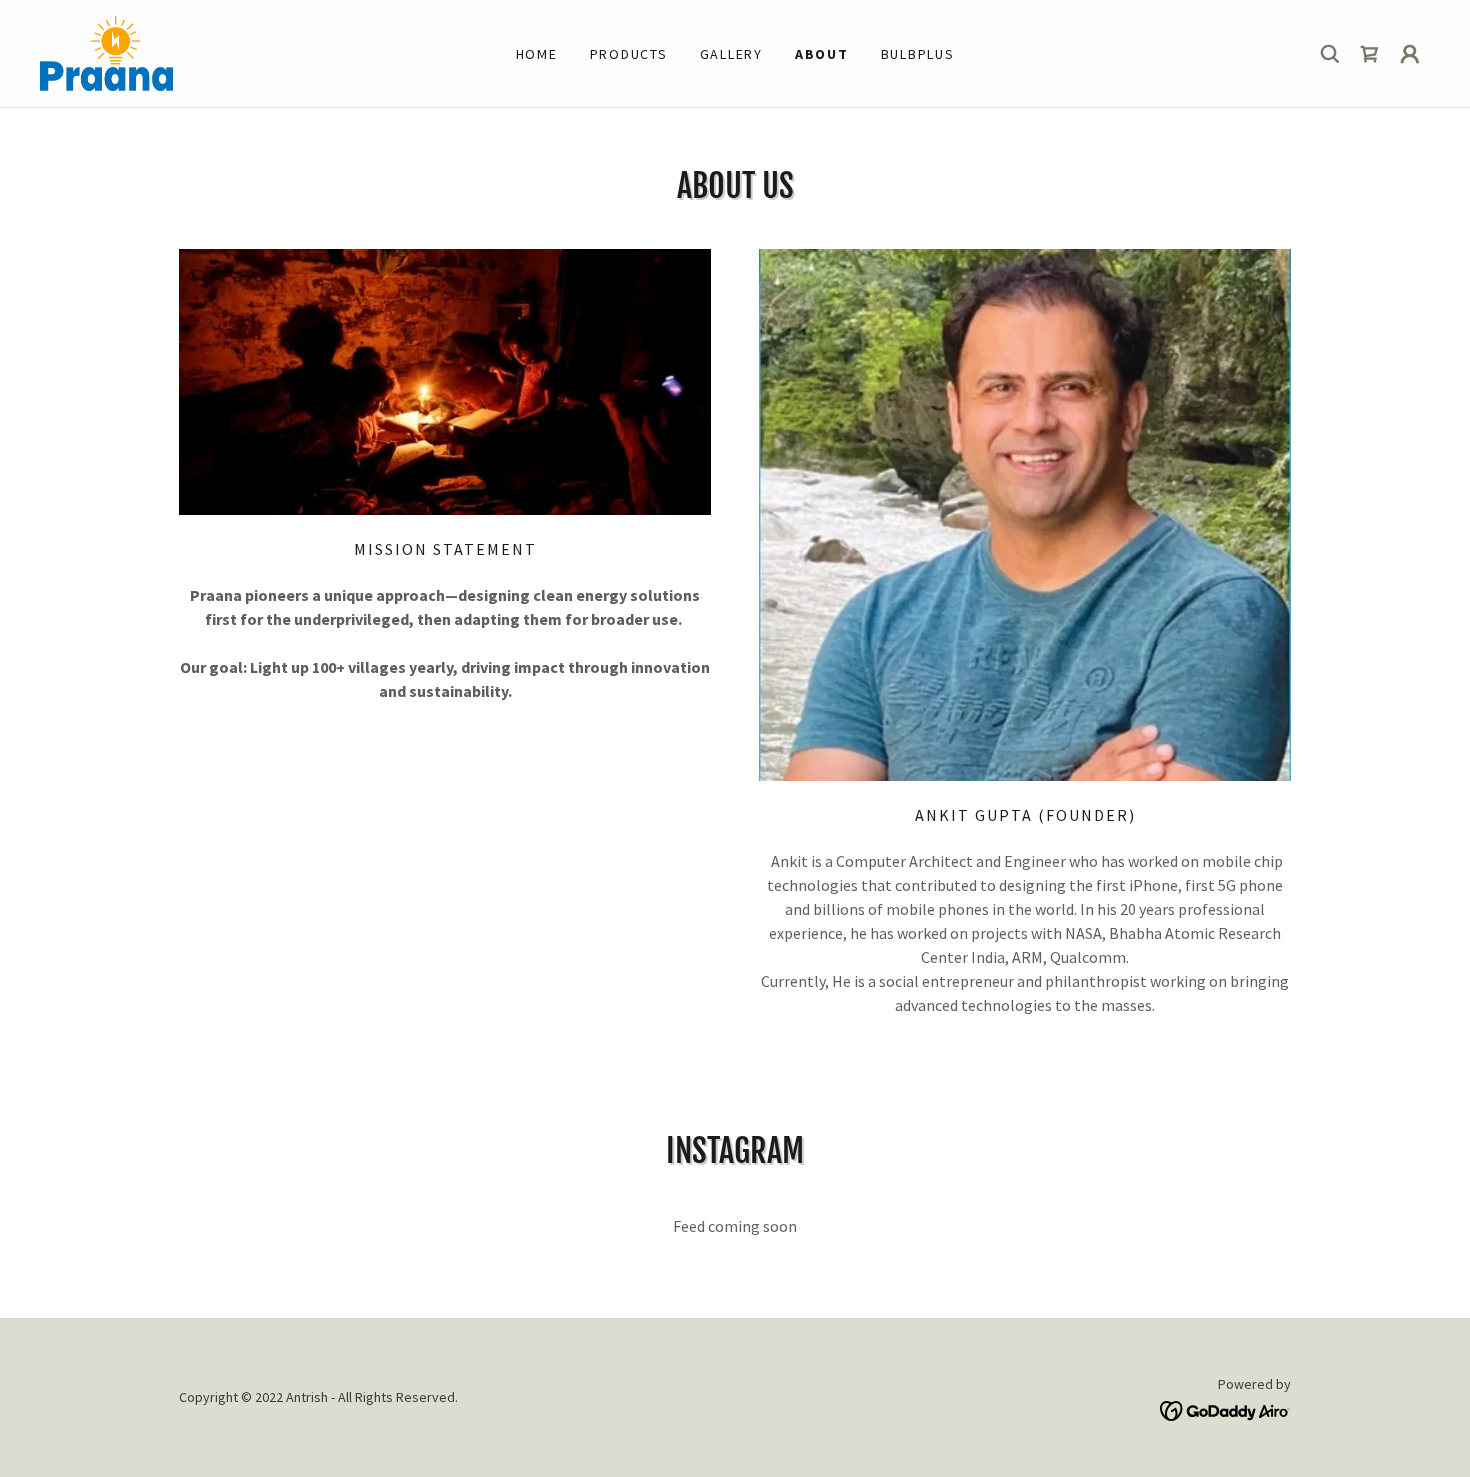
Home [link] (537, 54)
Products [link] (629, 54)
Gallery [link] (731, 54)
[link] (106, 51)
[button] (1410, 54)
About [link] (822, 54)
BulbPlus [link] (918, 54)
